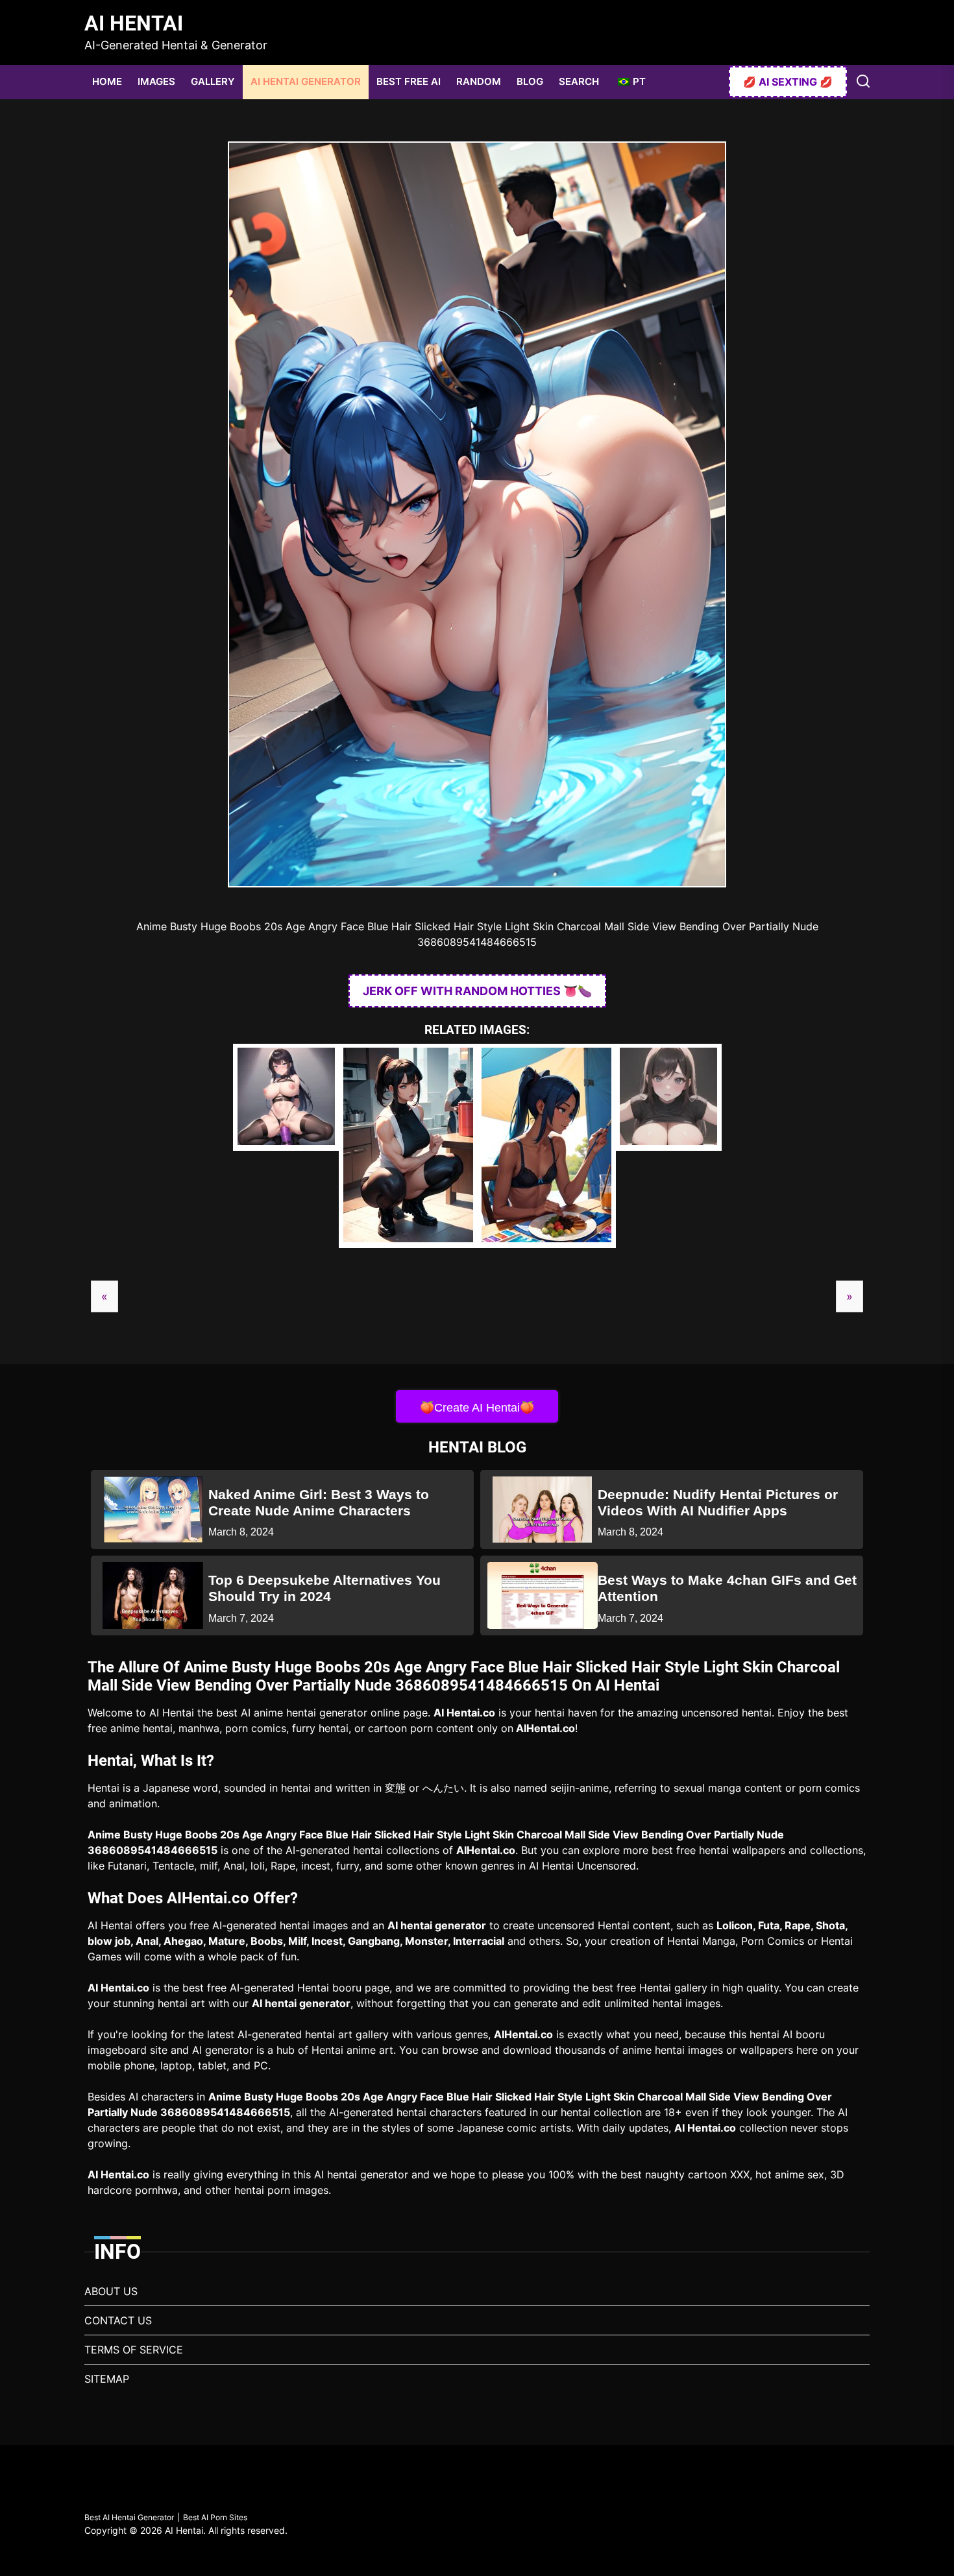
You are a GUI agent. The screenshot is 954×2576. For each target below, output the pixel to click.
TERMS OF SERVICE (134, 2350)
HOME (107, 81)
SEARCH (579, 81)
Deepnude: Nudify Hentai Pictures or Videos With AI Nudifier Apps (718, 1502)
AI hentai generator (437, 1925)
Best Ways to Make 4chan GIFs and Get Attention (727, 1588)
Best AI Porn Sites (215, 2517)
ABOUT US (111, 2291)
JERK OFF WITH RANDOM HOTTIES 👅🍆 (477, 991)
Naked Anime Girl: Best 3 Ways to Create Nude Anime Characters (319, 1502)
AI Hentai (134, 23)
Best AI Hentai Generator (129, 2517)
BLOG (530, 81)
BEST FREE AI (409, 81)
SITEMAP (107, 2379)
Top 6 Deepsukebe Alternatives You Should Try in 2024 (324, 1588)
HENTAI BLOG (477, 1447)
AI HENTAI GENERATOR (306, 81)
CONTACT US (118, 2320)
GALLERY (213, 81)
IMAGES (156, 81)
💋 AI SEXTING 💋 (788, 82)
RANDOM (479, 81)
